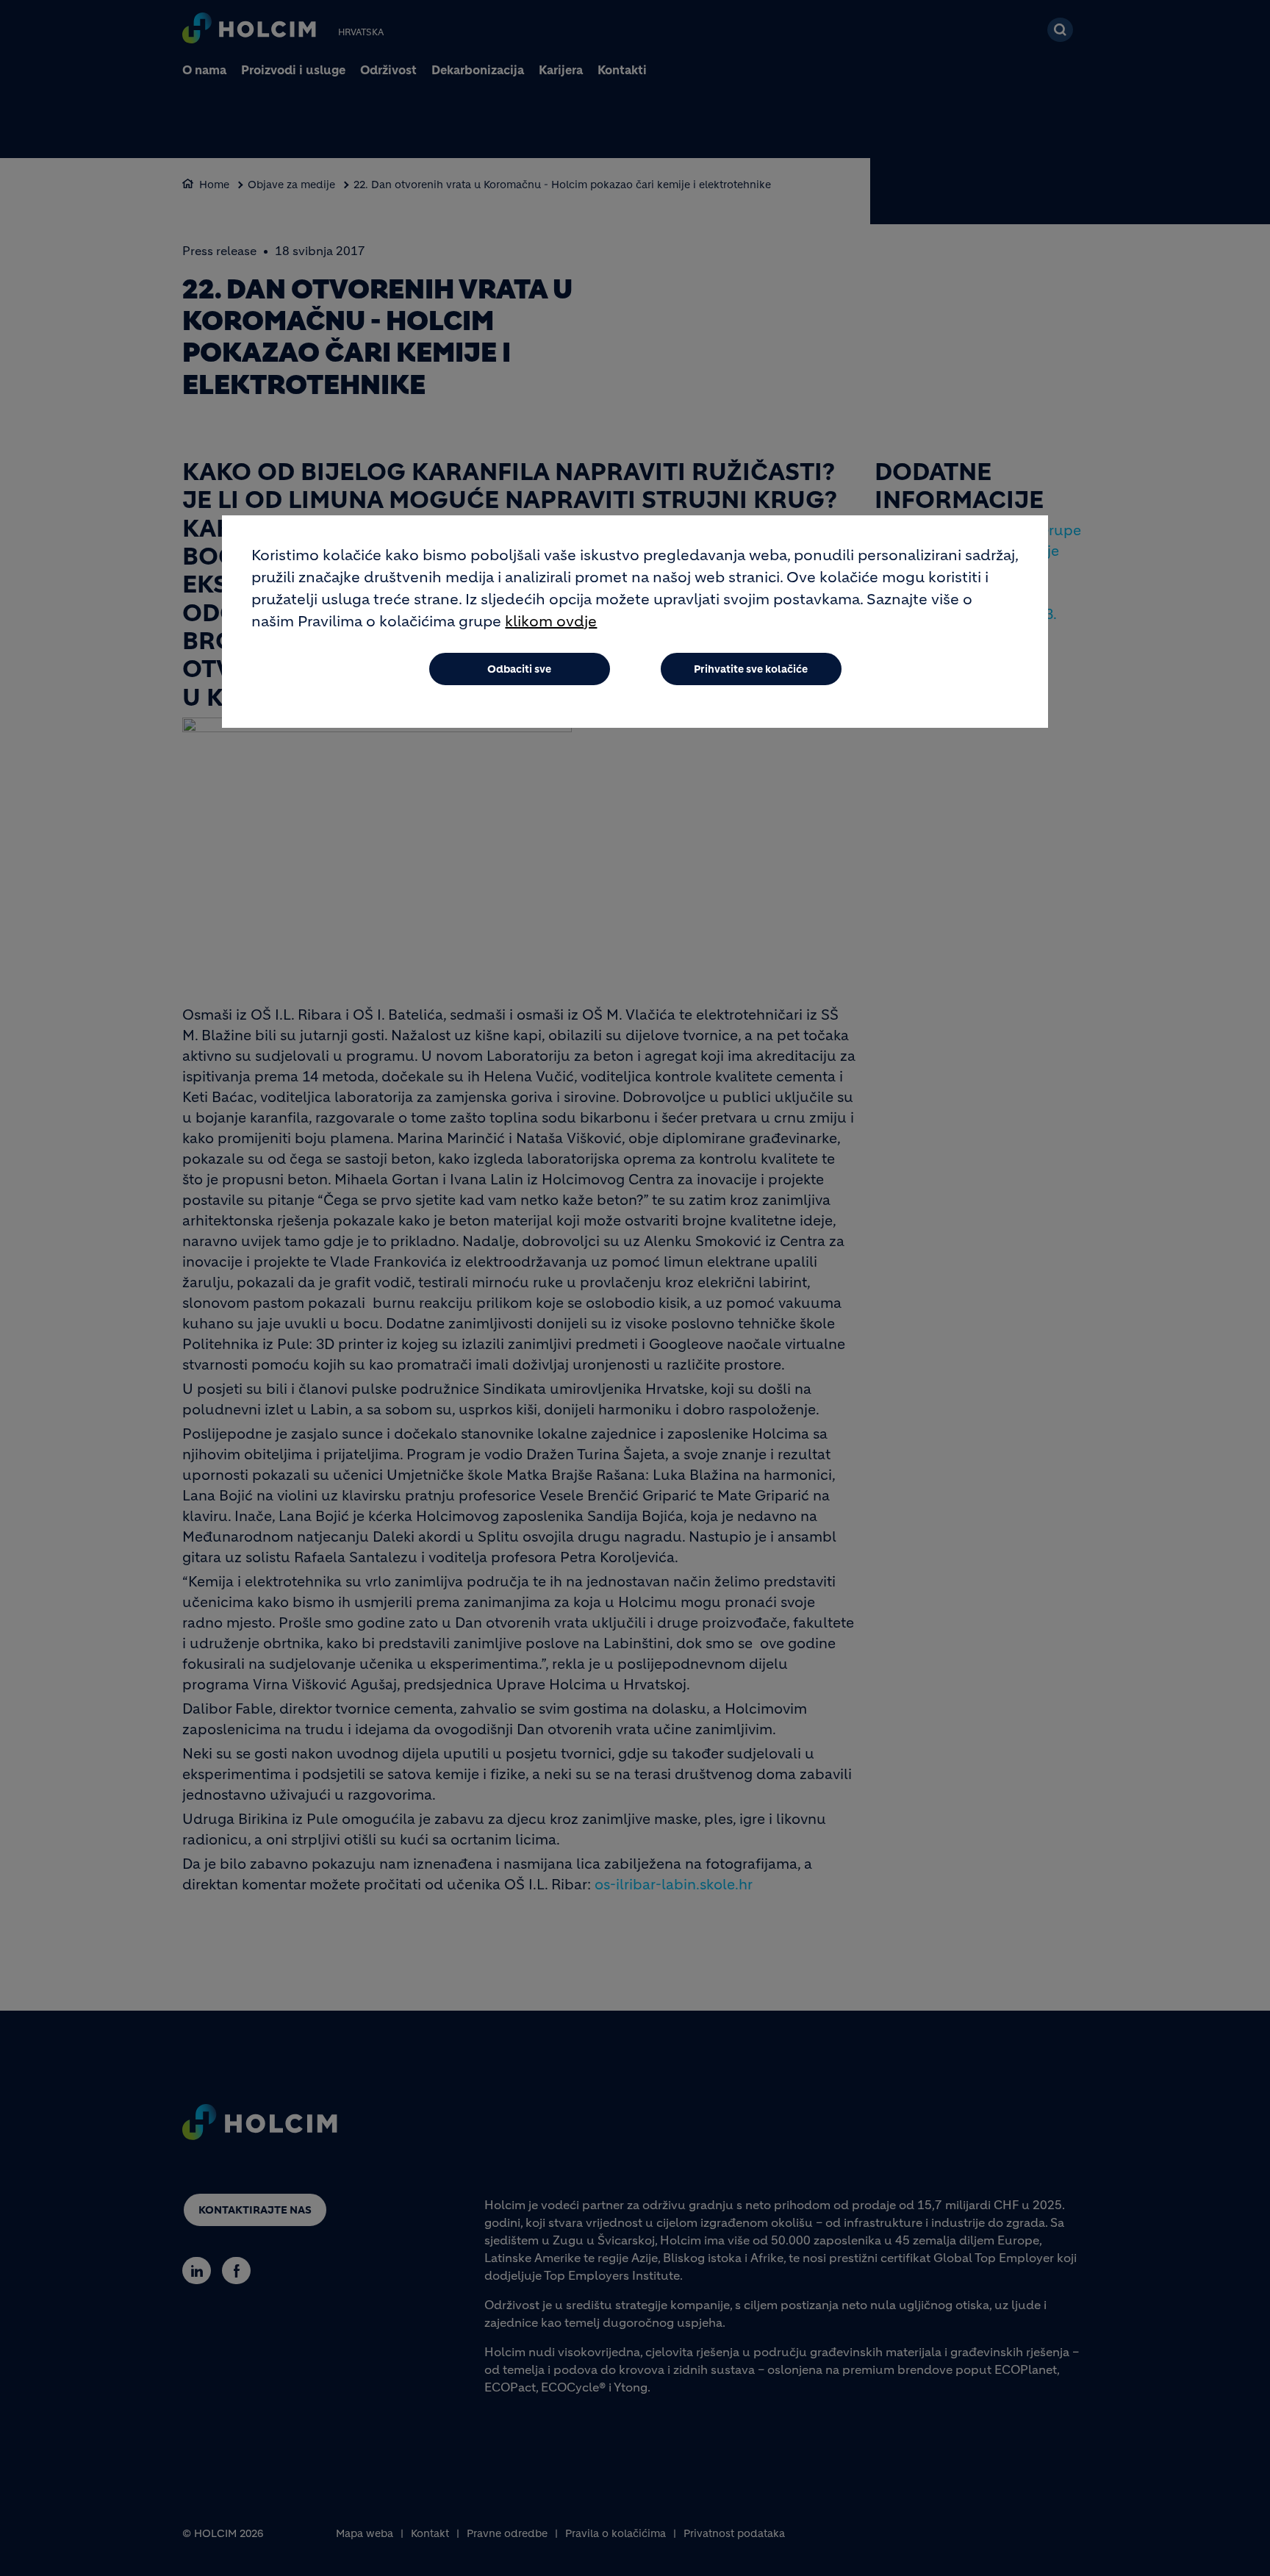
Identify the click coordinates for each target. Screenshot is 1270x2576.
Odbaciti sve (519, 669)
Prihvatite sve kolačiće (751, 669)
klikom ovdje (551, 622)
